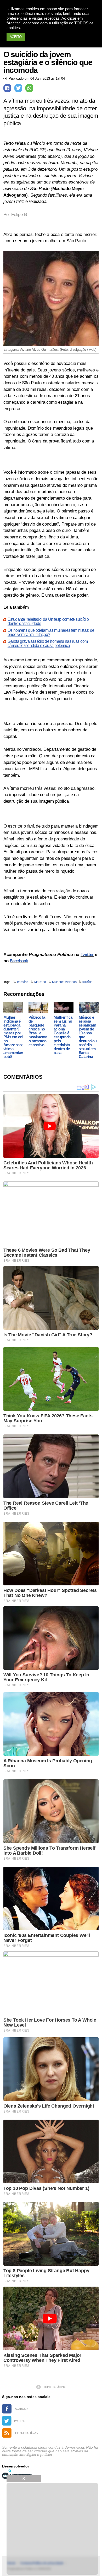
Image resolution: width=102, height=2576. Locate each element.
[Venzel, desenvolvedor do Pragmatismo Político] (18, 2474)
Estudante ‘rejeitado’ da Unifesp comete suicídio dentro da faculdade (48, 622)
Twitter (87, 955)
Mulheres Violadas (64, 982)
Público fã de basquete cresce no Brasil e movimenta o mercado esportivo (38, 1031)
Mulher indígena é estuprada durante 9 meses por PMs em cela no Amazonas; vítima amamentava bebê (14, 1037)
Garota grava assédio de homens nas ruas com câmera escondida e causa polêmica (48, 644)
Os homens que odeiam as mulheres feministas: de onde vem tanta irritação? (51, 633)
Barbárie (23, 982)
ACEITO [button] (16, 37)
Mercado (40, 982)
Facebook (19, 961)
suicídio (87, 982)
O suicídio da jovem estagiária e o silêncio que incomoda (48, 62)
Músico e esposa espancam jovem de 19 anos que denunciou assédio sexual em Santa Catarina (88, 1037)
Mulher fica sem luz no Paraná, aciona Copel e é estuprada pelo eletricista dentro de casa (63, 1035)
